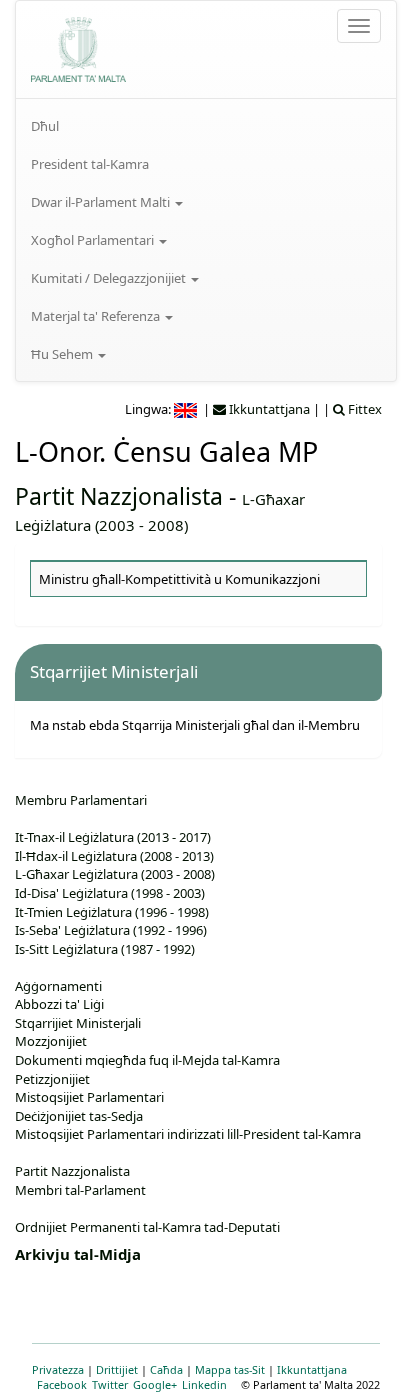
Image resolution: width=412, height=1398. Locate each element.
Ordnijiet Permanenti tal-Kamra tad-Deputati (147, 1227)
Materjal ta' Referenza (97, 316)
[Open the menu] (359, 26)
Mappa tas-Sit (230, 1369)
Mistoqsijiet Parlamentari (89, 1097)
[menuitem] (206, 126)
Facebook (62, 1384)
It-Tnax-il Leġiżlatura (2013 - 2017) (113, 837)
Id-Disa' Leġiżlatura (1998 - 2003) (110, 893)
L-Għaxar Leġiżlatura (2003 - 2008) (115, 874)
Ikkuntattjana (312, 1369)
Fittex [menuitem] (363, 409)
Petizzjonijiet (52, 1079)
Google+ (155, 1384)
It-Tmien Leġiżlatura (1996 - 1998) (112, 912)
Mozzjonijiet (51, 1041)
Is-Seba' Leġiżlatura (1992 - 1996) (111, 930)
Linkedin (204, 1384)
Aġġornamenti (58, 986)
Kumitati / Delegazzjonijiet (110, 278)
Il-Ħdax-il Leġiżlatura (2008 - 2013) (114, 856)
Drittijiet (117, 1369)
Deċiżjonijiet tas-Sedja (79, 1116)
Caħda (166, 1369)
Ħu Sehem (63, 354)
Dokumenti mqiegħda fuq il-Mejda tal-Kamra (147, 1060)
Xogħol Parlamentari (94, 240)
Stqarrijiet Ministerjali (78, 1023)
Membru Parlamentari (81, 800)
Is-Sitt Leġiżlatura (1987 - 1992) (105, 949)
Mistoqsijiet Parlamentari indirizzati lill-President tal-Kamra (188, 1134)
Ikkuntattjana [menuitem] (268, 409)
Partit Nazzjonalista (119, 496)
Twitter (110, 1384)
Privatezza (58, 1369)
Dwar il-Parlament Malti (102, 202)
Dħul (45, 126)
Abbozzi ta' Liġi (59, 1004)
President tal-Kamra (90, 164)
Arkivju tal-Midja (78, 1254)
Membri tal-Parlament (80, 1190)
